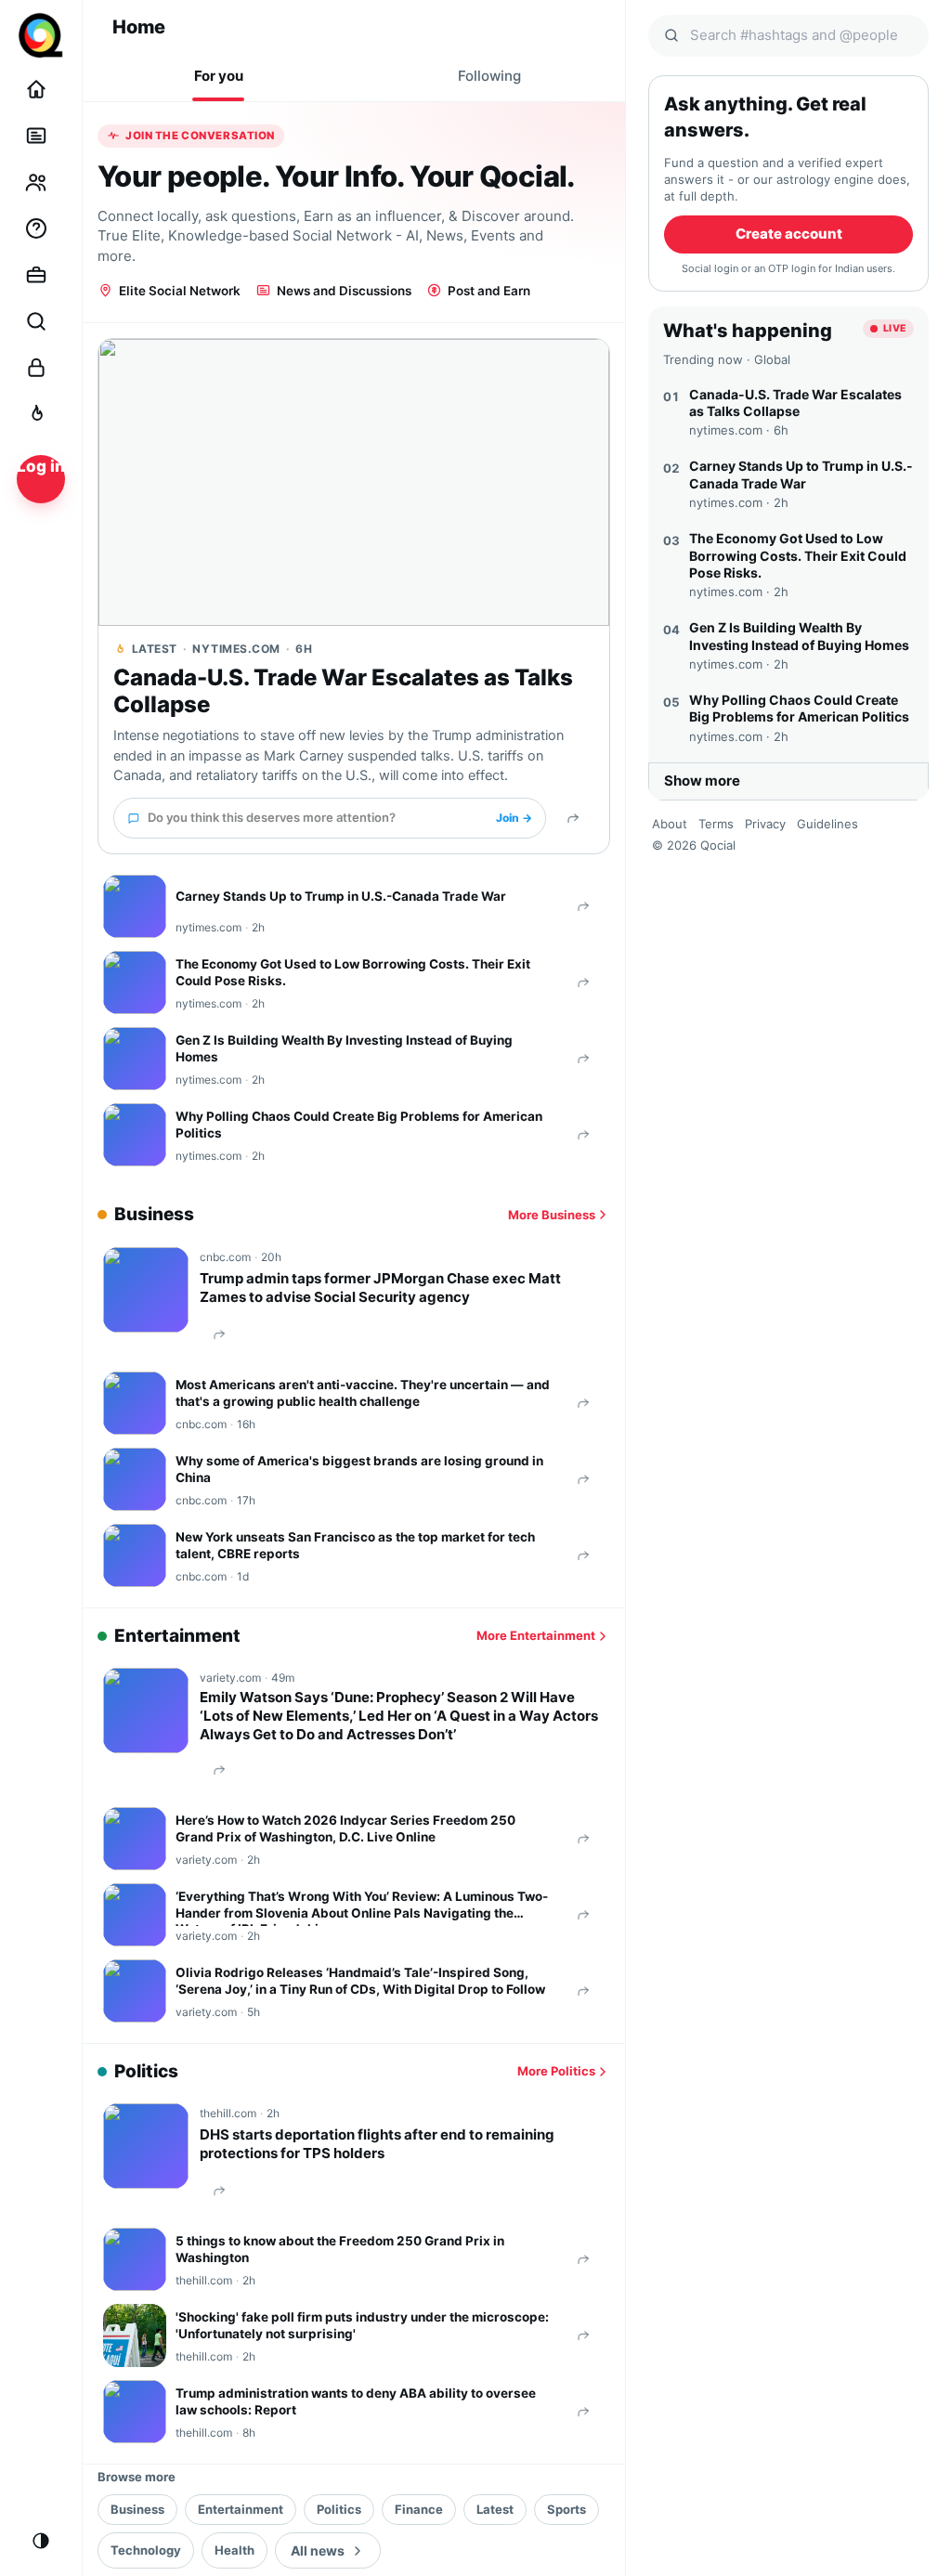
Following (489, 76)
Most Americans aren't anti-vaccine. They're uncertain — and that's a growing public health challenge (363, 1393)
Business (137, 2509)
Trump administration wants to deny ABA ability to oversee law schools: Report (356, 2401)
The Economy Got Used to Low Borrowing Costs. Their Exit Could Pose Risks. (353, 972)
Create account (789, 234)
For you (219, 76)
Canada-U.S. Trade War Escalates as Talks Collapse (343, 691)
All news (318, 2550)
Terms (716, 824)
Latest (495, 2509)
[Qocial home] (41, 35)
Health (234, 2550)
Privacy (765, 824)
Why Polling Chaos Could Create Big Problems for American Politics (359, 1125)
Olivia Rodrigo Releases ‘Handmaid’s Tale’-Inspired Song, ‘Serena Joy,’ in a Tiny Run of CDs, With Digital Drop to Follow (360, 1981)
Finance (419, 2509)
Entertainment (241, 2509)
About (670, 824)
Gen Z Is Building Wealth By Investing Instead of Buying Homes (344, 1048)
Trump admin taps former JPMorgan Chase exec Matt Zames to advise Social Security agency (380, 1288)
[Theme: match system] (41, 2541)
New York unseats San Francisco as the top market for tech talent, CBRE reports (355, 1545)
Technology (146, 2550)
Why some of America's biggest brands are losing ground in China (359, 1469)
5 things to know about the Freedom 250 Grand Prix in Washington (340, 2249)
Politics (339, 2509)
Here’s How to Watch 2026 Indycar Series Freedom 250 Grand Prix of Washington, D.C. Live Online (345, 1828)
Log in (41, 466)
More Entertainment (536, 1635)
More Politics (556, 2071)
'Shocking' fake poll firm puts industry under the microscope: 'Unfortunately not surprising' (362, 2325)
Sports (567, 2509)
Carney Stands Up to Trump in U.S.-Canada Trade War (341, 896)
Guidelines (827, 824)
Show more (702, 781)
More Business (552, 1215)
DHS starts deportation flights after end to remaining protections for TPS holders (377, 2144)
